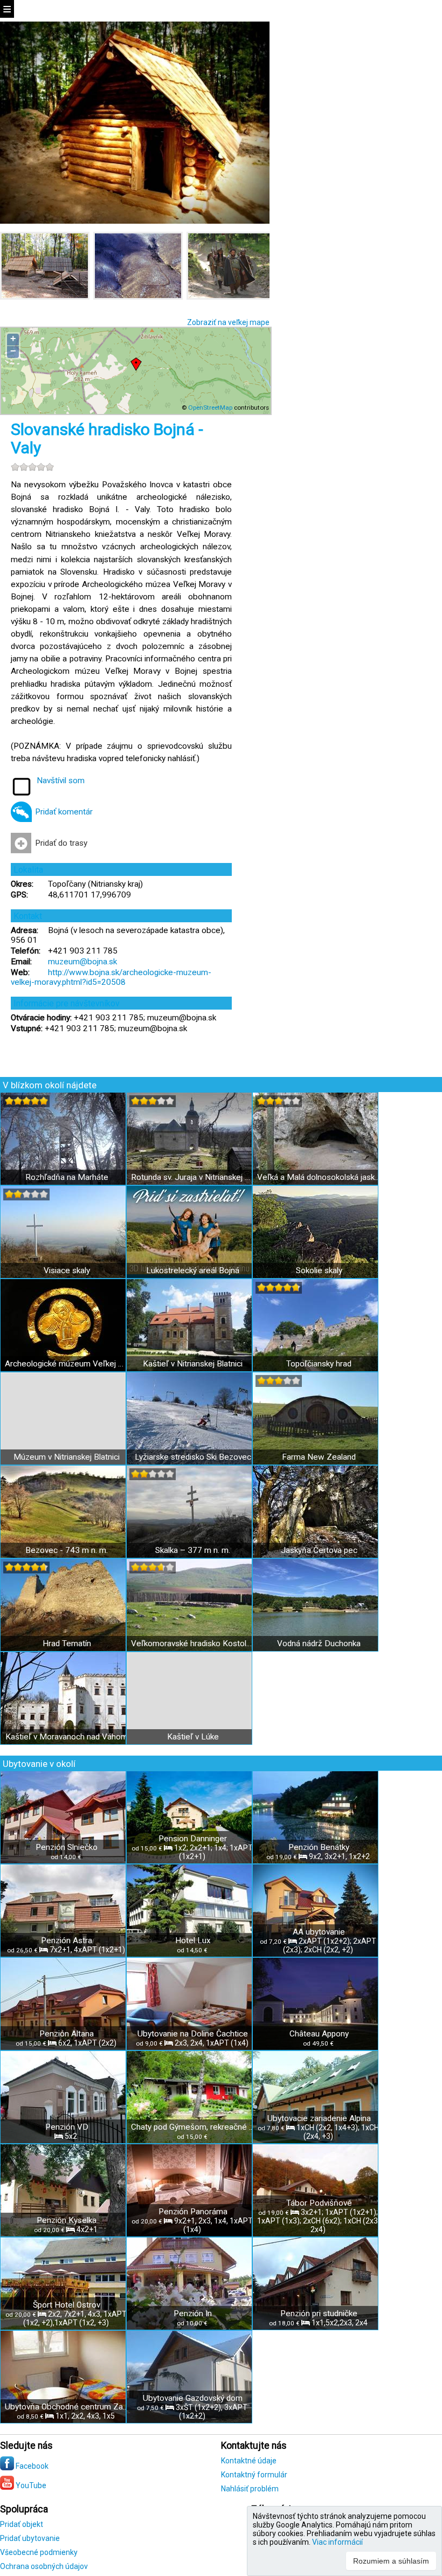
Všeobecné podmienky (39, 2552)
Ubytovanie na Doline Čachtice (193, 2034)
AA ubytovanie (319, 1932)
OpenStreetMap (210, 408)
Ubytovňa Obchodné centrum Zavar (67, 2407)
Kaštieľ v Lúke (193, 1737)
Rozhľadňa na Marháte (67, 1177)
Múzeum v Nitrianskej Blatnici (67, 1457)
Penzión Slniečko (67, 1847)
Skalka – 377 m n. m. (193, 1550)
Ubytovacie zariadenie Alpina (319, 2118)
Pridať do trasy (61, 843)
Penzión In (193, 2313)
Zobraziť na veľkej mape (228, 322)
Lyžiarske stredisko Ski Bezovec (193, 1457)
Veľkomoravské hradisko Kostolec (193, 1643)
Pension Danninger (193, 1839)
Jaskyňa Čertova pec (319, 1550)
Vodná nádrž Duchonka (319, 1643)
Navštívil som (61, 781)
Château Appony (319, 2034)
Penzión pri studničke (319, 2313)
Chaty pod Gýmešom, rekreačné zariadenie (193, 2127)
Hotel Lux (193, 1940)
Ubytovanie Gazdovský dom (193, 2398)
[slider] (32, 467)
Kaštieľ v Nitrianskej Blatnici (193, 1364)
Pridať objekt (22, 2524)
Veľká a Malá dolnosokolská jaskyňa (319, 1177)
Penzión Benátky (319, 1847)
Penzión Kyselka (67, 2220)
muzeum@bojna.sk (82, 962)
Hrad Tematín (67, 1643)
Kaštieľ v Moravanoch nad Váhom (67, 1737)
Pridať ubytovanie (30, 2538)
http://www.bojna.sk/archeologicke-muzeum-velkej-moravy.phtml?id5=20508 (111, 977)
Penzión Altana (67, 2034)
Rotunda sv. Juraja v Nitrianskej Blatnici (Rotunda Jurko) (193, 1177)
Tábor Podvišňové (319, 2203)
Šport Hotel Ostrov (67, 2305)
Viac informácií (337, 2542)
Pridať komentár (64, 812)
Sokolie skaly (319, 1270)
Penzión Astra (67, 1940)
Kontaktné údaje (249, 2461)
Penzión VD (67, 2127)
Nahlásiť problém (250, 2489)
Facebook (31, 2466)
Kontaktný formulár (254, 2475)
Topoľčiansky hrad (319, 1364)
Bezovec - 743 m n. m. (67, 1550)
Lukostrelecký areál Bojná (193, 1270)
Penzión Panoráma (193, 2212)
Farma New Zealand (319, 1457)
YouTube (30, 2485)
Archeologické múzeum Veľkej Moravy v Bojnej (67, 1364)
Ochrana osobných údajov (44, 2566)
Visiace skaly (67, 1270)
